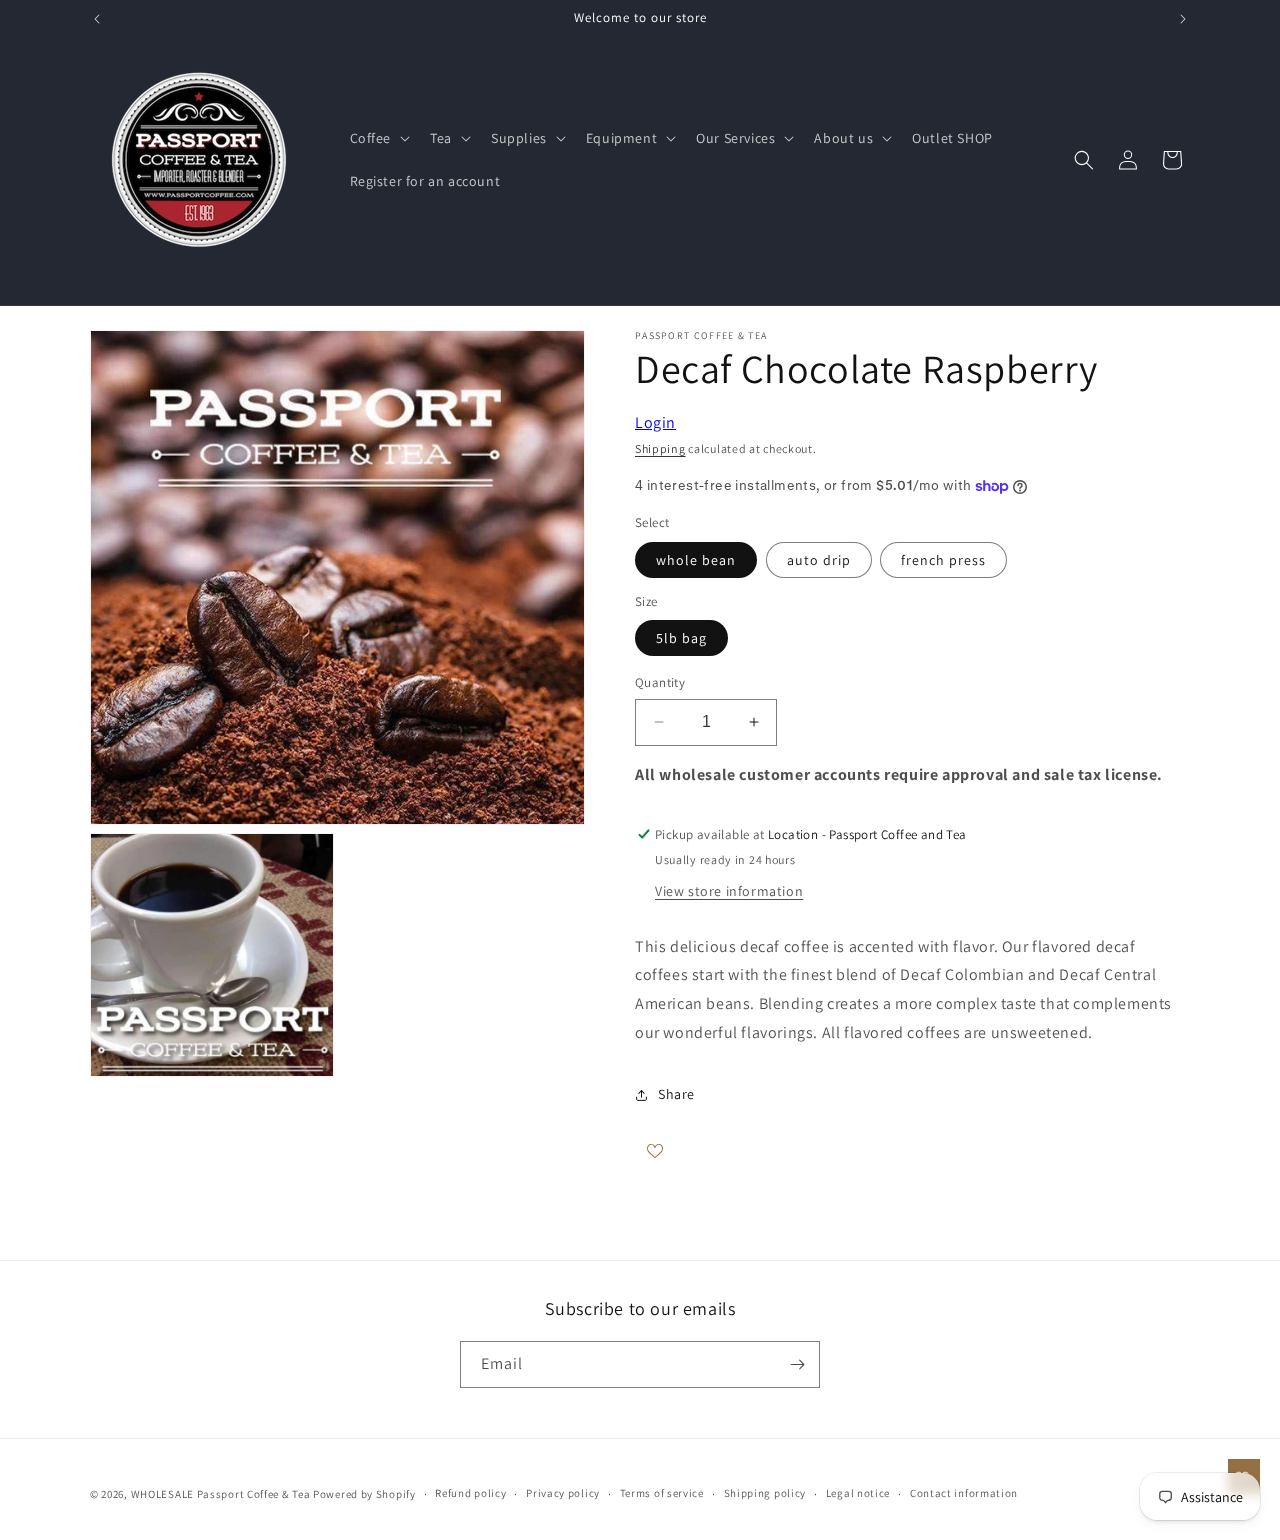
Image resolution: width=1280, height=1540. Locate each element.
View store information (729, 891)
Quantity (660, 682)
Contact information (964, 1493)
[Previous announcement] (97, 19)
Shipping (660, 448)
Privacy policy (563, 1493)
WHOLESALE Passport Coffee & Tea (222, 1494)
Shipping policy (765, 1493)
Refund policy (470, 1493)
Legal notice (858, 1493)
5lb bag (681, 638)
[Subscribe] (797, 1364)
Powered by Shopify (364, 1494)
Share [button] (676, 1094)
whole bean (696, 560)
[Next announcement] (1183, 19)
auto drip (819, 560)
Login (655, 422)
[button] (378, 138)
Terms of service (662, 1493)
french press (943, 560)
